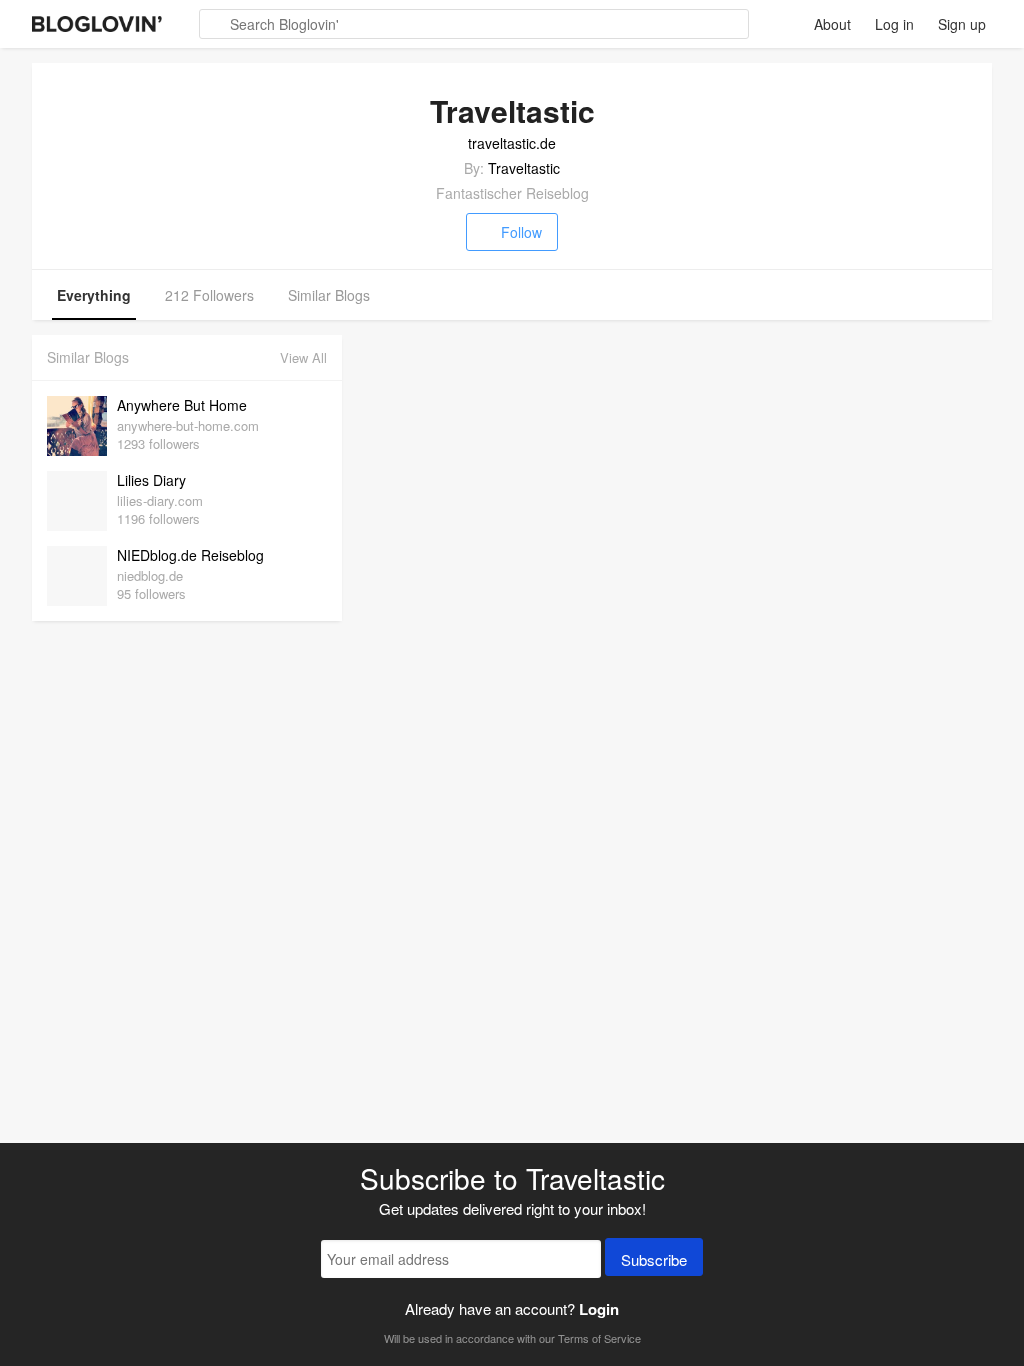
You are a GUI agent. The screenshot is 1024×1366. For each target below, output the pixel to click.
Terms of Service (599, 1338)
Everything (94, 295)
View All (303, 357)
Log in (894, 24)
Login (599, 1309)
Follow (521, 232)
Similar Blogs (329, 295)
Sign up (962, 24)
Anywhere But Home (182, 405)
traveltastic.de (512, 143)
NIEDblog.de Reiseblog (190, 555)
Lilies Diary (151, 480)
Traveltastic (524, 168)
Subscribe (654, 1259)
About (832, 24)
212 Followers (209, 295)
